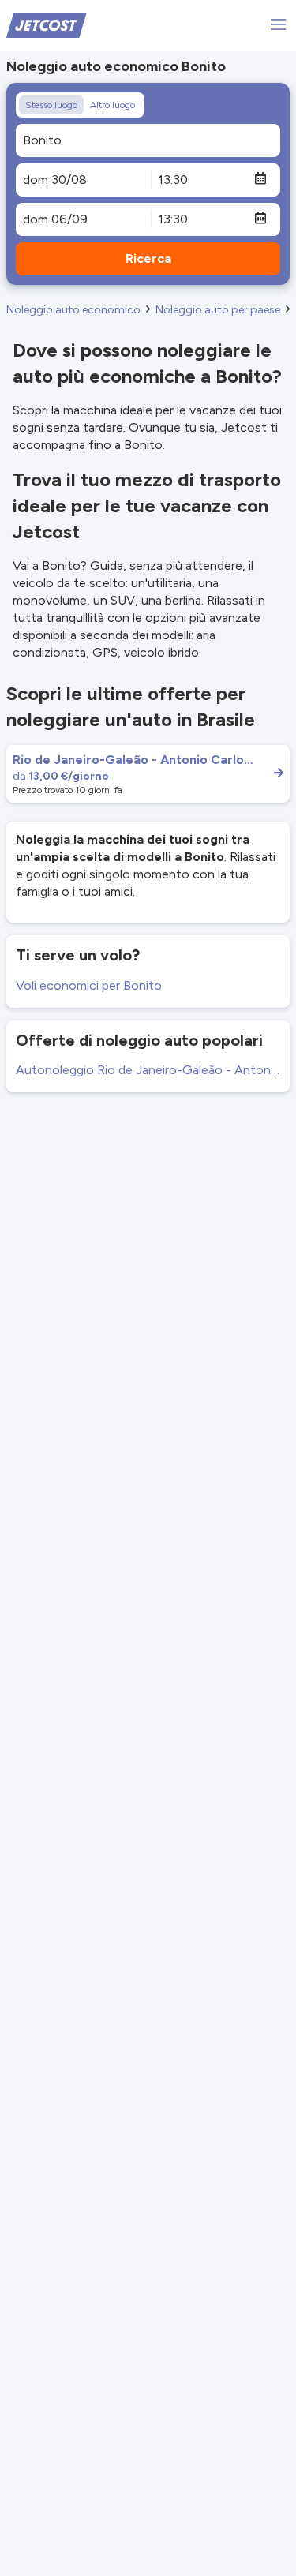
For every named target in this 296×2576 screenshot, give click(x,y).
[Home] (47, 24)
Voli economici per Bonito (89, 985)
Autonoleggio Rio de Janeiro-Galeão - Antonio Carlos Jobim (148, 1070)
